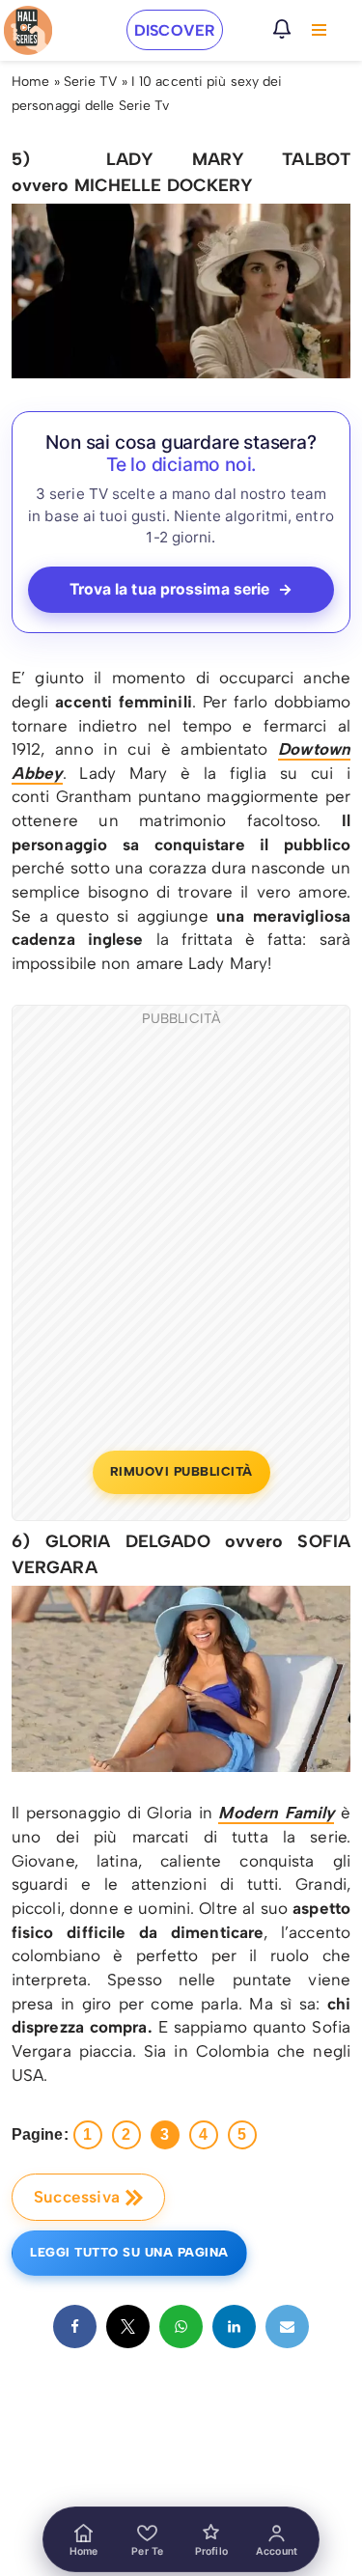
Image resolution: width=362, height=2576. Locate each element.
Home (30, 82)
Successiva (77, 2197)
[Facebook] (75, 2327)
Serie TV (91, 82)
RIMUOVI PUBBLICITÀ (181, 1471)
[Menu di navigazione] (319, 30)
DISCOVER (175, 30)
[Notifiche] (282, 29)
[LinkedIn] (234, 2327)
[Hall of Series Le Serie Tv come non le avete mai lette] (28, 30)
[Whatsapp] (181, 2327)
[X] (128, 2327)
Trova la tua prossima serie (181, 589)
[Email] (287, 2327)
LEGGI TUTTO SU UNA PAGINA (129, 2252)
